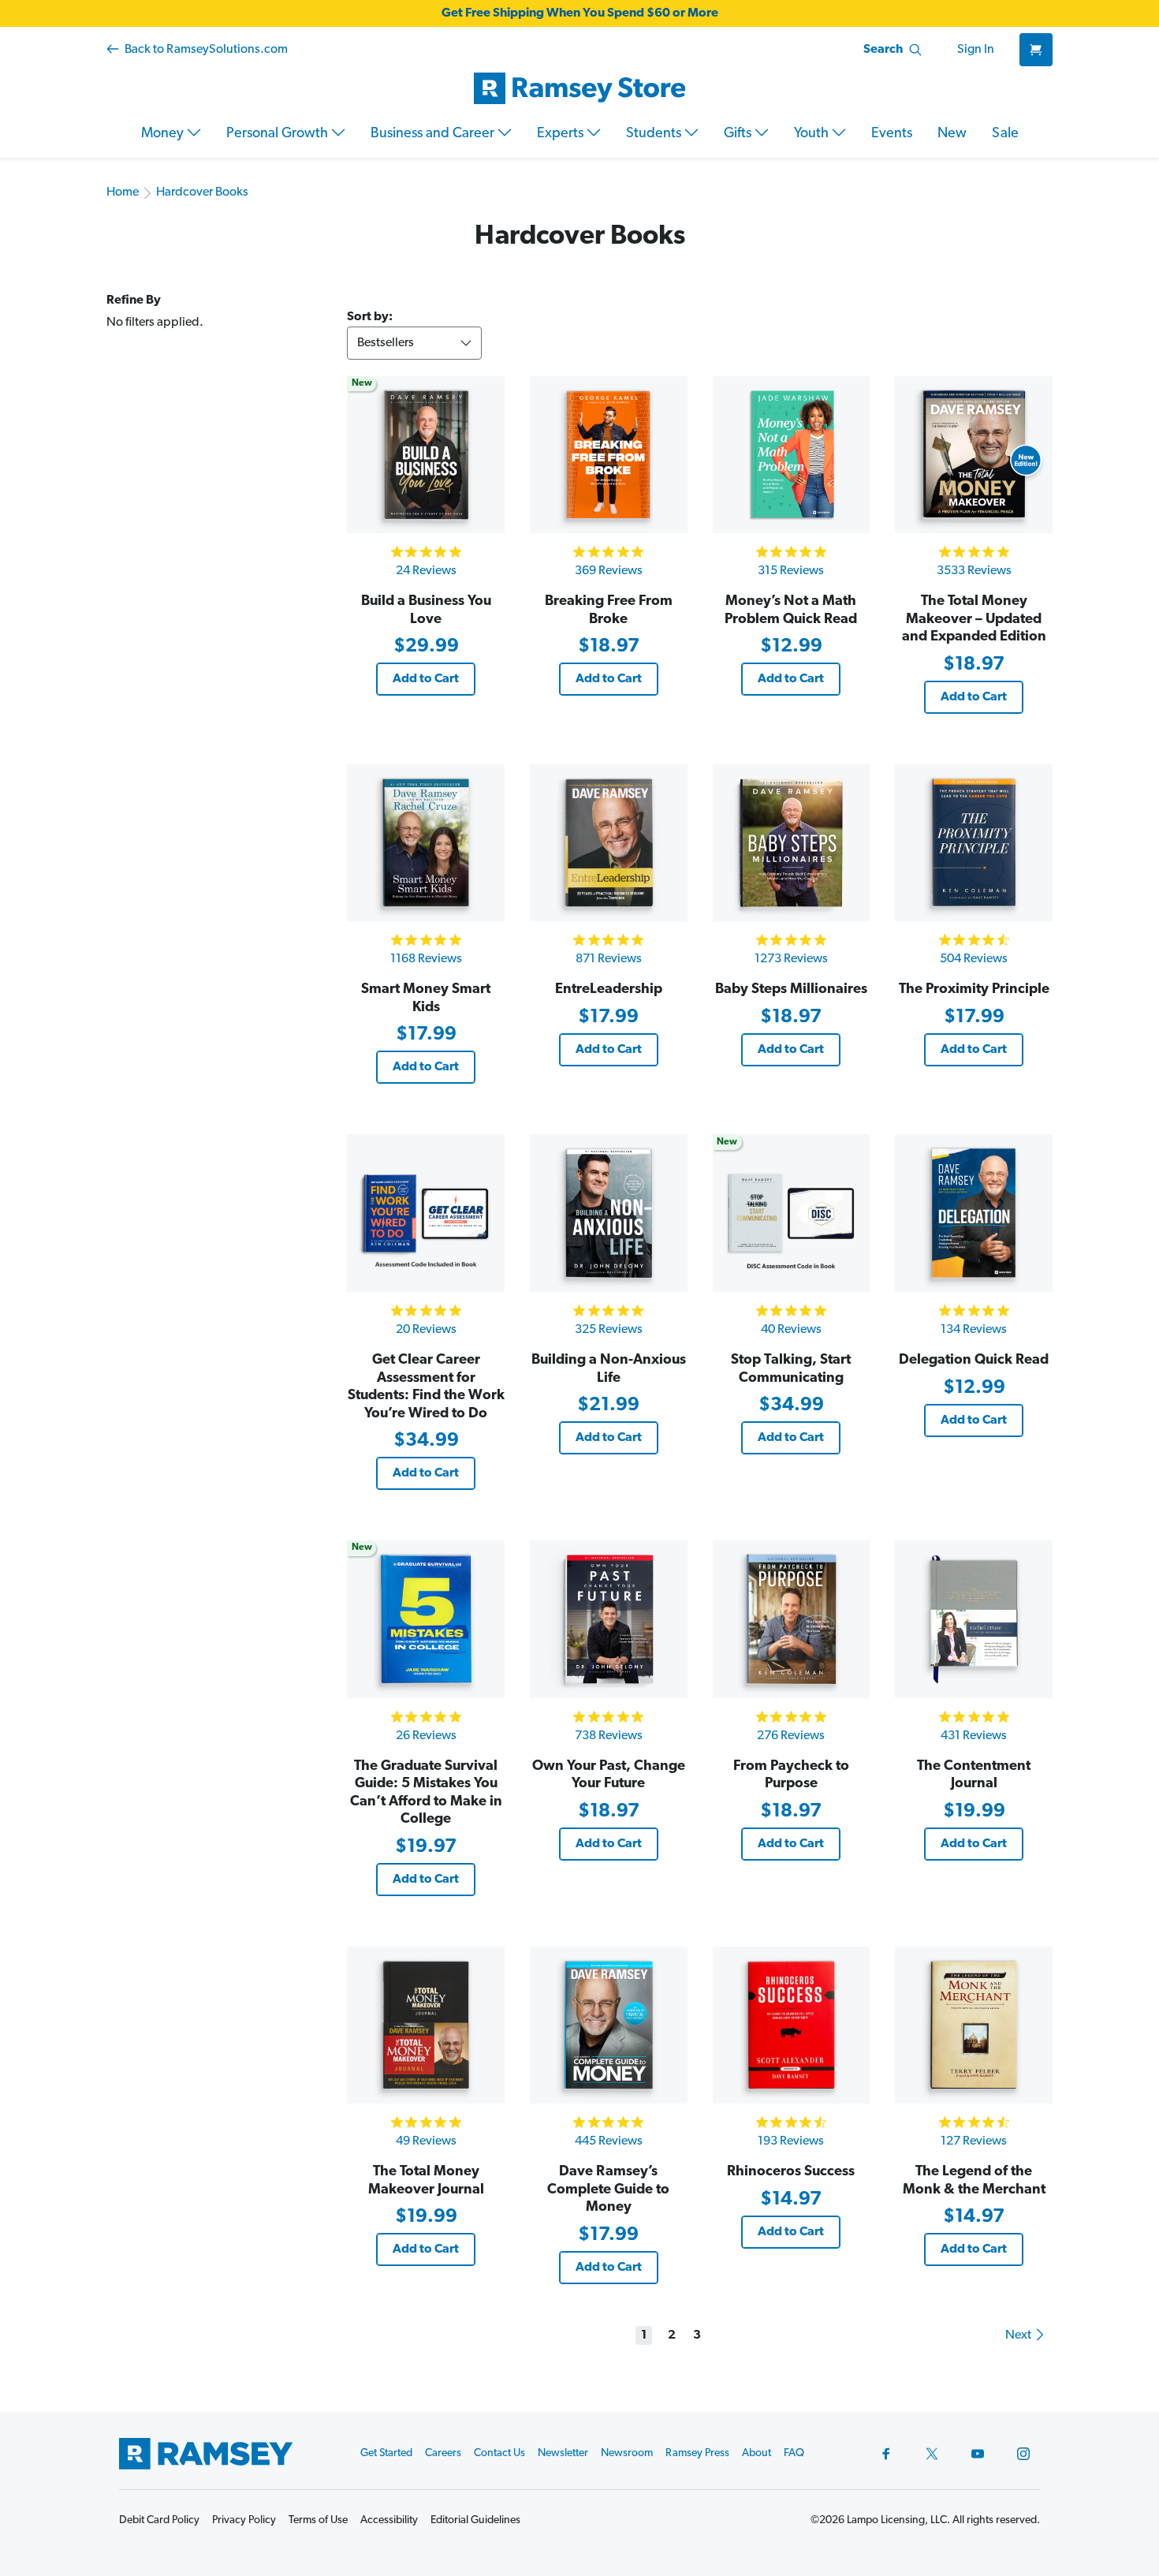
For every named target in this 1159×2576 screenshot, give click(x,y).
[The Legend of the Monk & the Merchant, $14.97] (974, 2025)
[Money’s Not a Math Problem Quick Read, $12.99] (792, 455)
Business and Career (434, 134)
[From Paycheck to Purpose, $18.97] (792, 1619)
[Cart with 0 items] (1036, 50)
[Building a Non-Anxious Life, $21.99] (609, 1213)
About (757, 2453)
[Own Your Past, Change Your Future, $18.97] (609, 1619)
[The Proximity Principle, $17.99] (974, 843)
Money (164, 134)
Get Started (386, 2453)
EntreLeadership (609, 990)
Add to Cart (426, 679)
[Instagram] (1023, 2454)
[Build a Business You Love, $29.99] (426, 455)
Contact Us (499, 2453)
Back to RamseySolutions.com (205, 50)
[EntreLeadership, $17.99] (609, 843)
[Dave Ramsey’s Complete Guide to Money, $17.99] (609, 2025)
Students (655, 134)
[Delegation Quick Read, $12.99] (974, 1213)
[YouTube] (978, 2454)
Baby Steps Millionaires (791, 990)
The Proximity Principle (974, 990)
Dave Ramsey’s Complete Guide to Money (608, 2190)
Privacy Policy (244, 2520)
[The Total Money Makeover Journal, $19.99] (426, 2025)
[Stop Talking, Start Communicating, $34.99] (792, 1213)
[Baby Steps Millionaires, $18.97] (792, 843)
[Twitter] (932, 2454)
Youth (813, 134)
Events (892, 134)
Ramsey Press (697, 2453)
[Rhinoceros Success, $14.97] (792, 2025)
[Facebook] (886, 2454)
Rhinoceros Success (791, 2172)
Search (883, 50)
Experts (562, 134)
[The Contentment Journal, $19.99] (974, 1619)
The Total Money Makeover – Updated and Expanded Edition (974, 620)
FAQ (794, 2453)
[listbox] (414, 343)
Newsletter (563, 2453)
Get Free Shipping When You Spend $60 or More (580, 13)
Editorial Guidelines (475, 2520)
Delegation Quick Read (974, 1361)
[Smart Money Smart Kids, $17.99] (426, 843)
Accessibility (389, 2520)
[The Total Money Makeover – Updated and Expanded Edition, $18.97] (974, 455)
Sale (1005, 134)
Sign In (976, 50)
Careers (443, 2453)
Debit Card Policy (159, 2520)
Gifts (739, 134)
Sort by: (370, 317)
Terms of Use (318, 2520)
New (952, 134)
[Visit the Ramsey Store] (579, 88)
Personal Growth (279, 134)
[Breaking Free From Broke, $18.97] (609, 455)
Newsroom (627, 2453)
